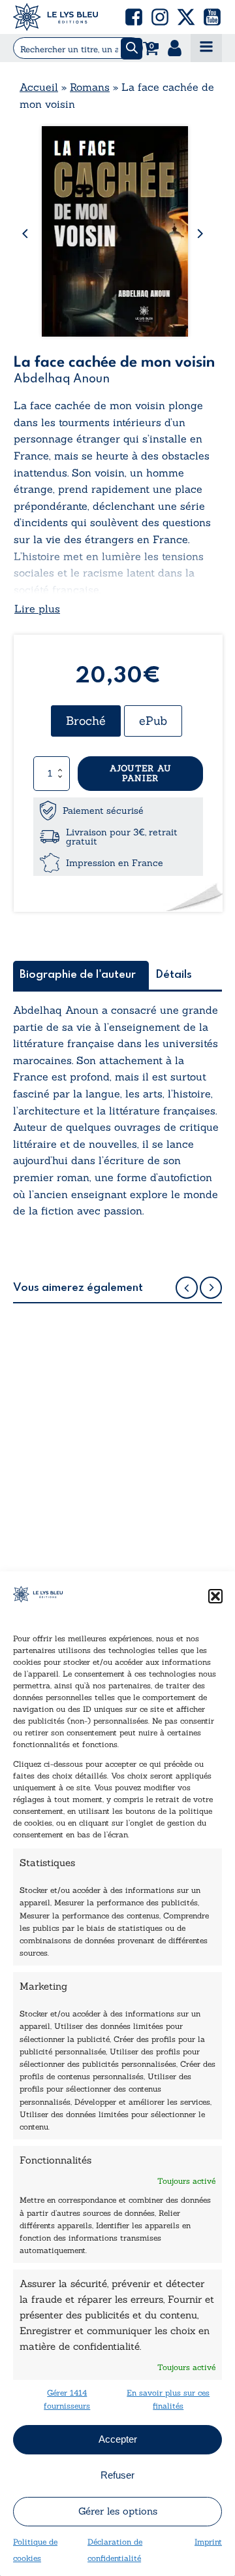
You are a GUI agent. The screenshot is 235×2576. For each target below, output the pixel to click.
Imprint (208, 2542)
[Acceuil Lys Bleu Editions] (55, 17)
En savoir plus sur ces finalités (168, 2399)
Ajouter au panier (141, 774)
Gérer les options (118, 2511)
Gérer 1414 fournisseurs (67, 2399)
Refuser (117, 2475)
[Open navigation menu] (206, 48)
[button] (215, 1596)
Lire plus (37, 609)
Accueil (39, 87)
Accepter (118, 2439)
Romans (90, 87)
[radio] (86, 721)
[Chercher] (132, 49)
